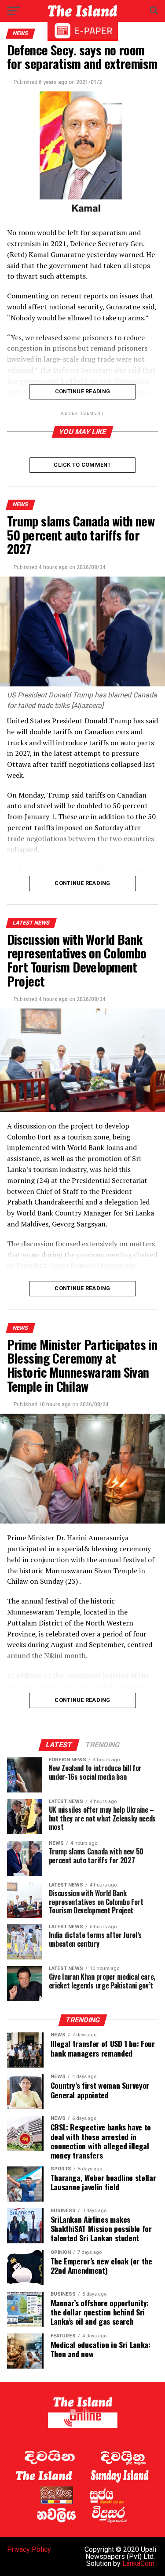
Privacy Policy (29, 2549)
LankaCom (138, 2563)
